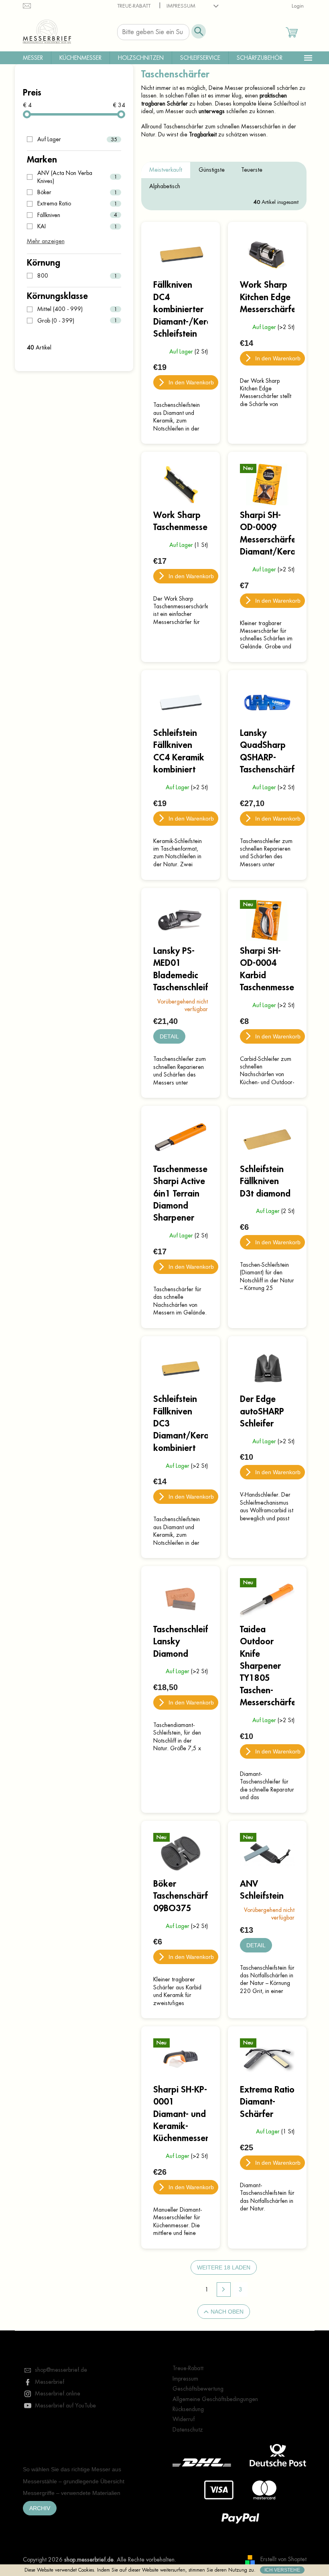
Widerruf (184, 2419)
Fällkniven (77, 215)
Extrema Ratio (77, 203)
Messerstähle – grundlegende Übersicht (74, 2481)
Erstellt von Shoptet (283, 2559)
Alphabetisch (165, 186)
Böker (77, 192)
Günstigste (212, 170)
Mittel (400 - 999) (77, 309)
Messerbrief (50, 2382)
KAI (77, 226)
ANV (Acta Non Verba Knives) (77, 177)
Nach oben (227, 2312)
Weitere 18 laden (224, 2267)
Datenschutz (188, 2430)
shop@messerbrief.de (61, 2370)
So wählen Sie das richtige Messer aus (72, 2469)
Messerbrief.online (58, 2393)
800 (77, 276)
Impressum (181, 6)
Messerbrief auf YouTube (65, 2405)
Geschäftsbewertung (198, 2389)
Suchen (199, 31)
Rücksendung (188, 2409)
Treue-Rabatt (134, 6)
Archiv (40, 2508)
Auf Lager (77, 139)
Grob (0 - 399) (77, 321)
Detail (169, 1036)
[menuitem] (33, 58)
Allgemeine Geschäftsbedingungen (215, 2399)
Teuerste (252, 170)
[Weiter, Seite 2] (224, 2290)
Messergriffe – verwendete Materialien (72, 2493)
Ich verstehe (282, 2570)
